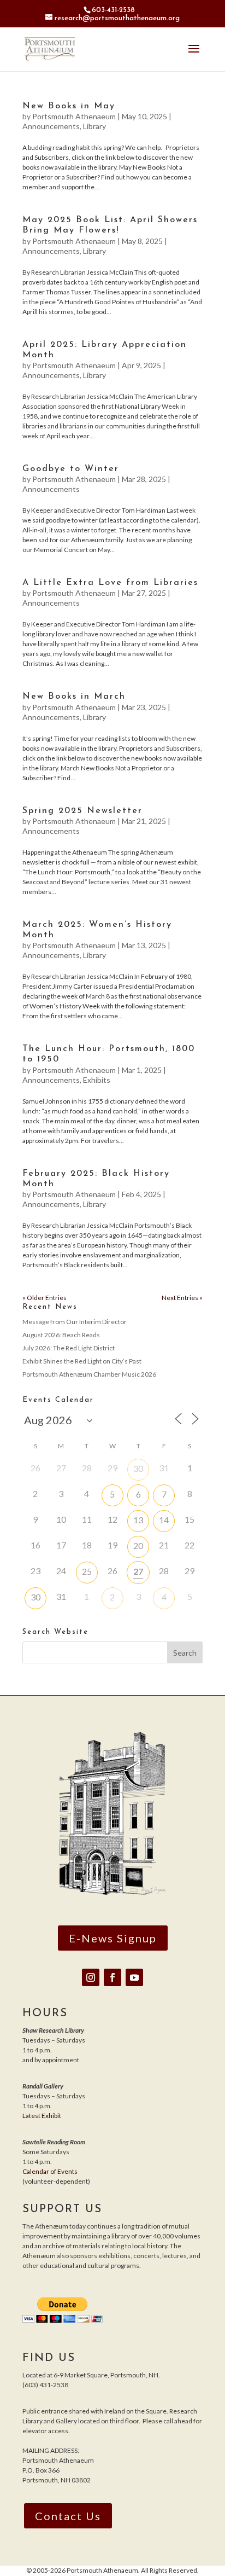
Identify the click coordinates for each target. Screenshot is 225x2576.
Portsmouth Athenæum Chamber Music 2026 (89, 1374)
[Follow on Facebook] (112, 1977)
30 (138, 1468)
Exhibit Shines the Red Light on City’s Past (82, 1361)
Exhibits (97, 1080)
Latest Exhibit (42, 2116)
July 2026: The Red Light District (69, 1348)
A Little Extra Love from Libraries (110, 583)
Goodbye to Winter (71, 469)
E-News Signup (113, 1938)
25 (87, 1571)
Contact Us (68, 2516)
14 (164, 1520)
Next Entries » (182, 1298)
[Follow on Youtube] (134, 1977)
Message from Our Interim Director (75, 1322)
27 (138, 1571)
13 (138, 1520)
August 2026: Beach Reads (61, 1335)
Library (94, 126)
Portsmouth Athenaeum (74, 116)
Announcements (51, 126)
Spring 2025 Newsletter (82, 811)
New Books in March (74, 697)
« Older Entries (45, 1298)
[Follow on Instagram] (91, 1977)
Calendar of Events (50, 2171)
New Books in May (69, 106)
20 (138, 1545)
